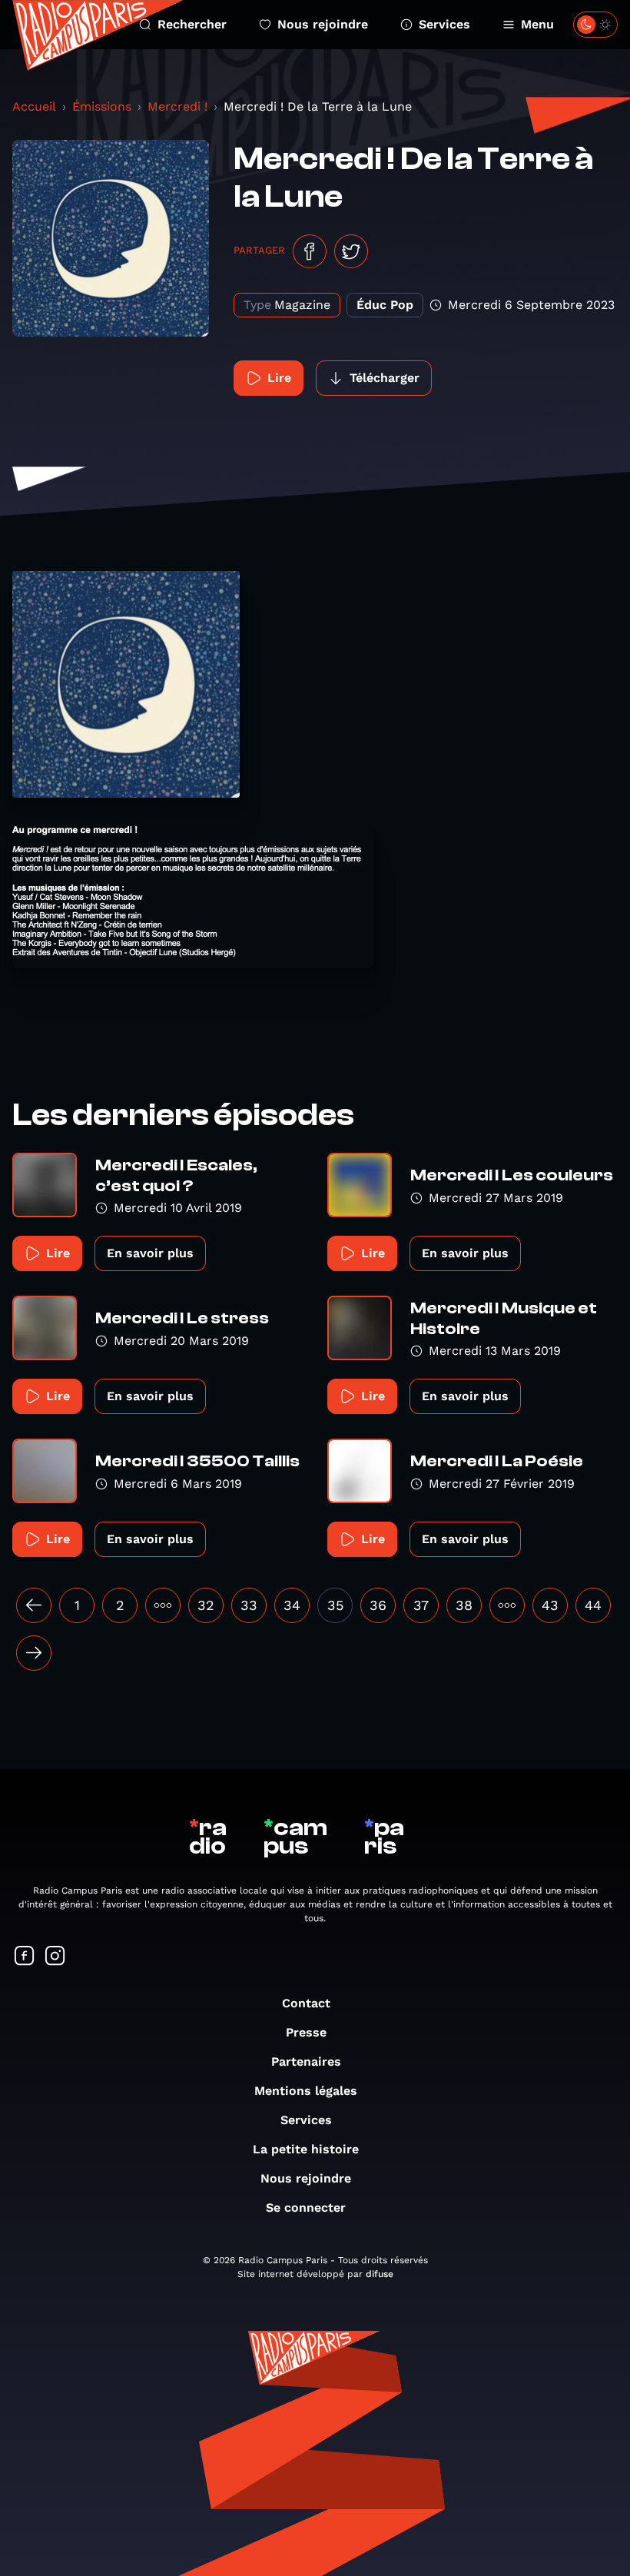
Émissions (102, 106)
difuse (380, 2274)
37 (421, 1605)
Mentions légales (306, 2091)
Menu (537, 24)
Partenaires (306, 2061)
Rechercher (192, 24)
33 (249, 1605)
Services (444, 24)
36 (378, 1605)
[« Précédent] (34, 1605)
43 (550, 1605)
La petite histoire (306, 2149)
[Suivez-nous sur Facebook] (25, 1957)
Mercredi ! (177, 106)
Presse (306, 2032)
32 (206, 1605)
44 (593, 1605)
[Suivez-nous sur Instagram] (55, 1957)
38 (464, 1605)
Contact (306, 2003)
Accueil (34, 106)
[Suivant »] (34, 1653)
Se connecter (306, 2208)
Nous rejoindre (323, 24)
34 (292, 1605)
